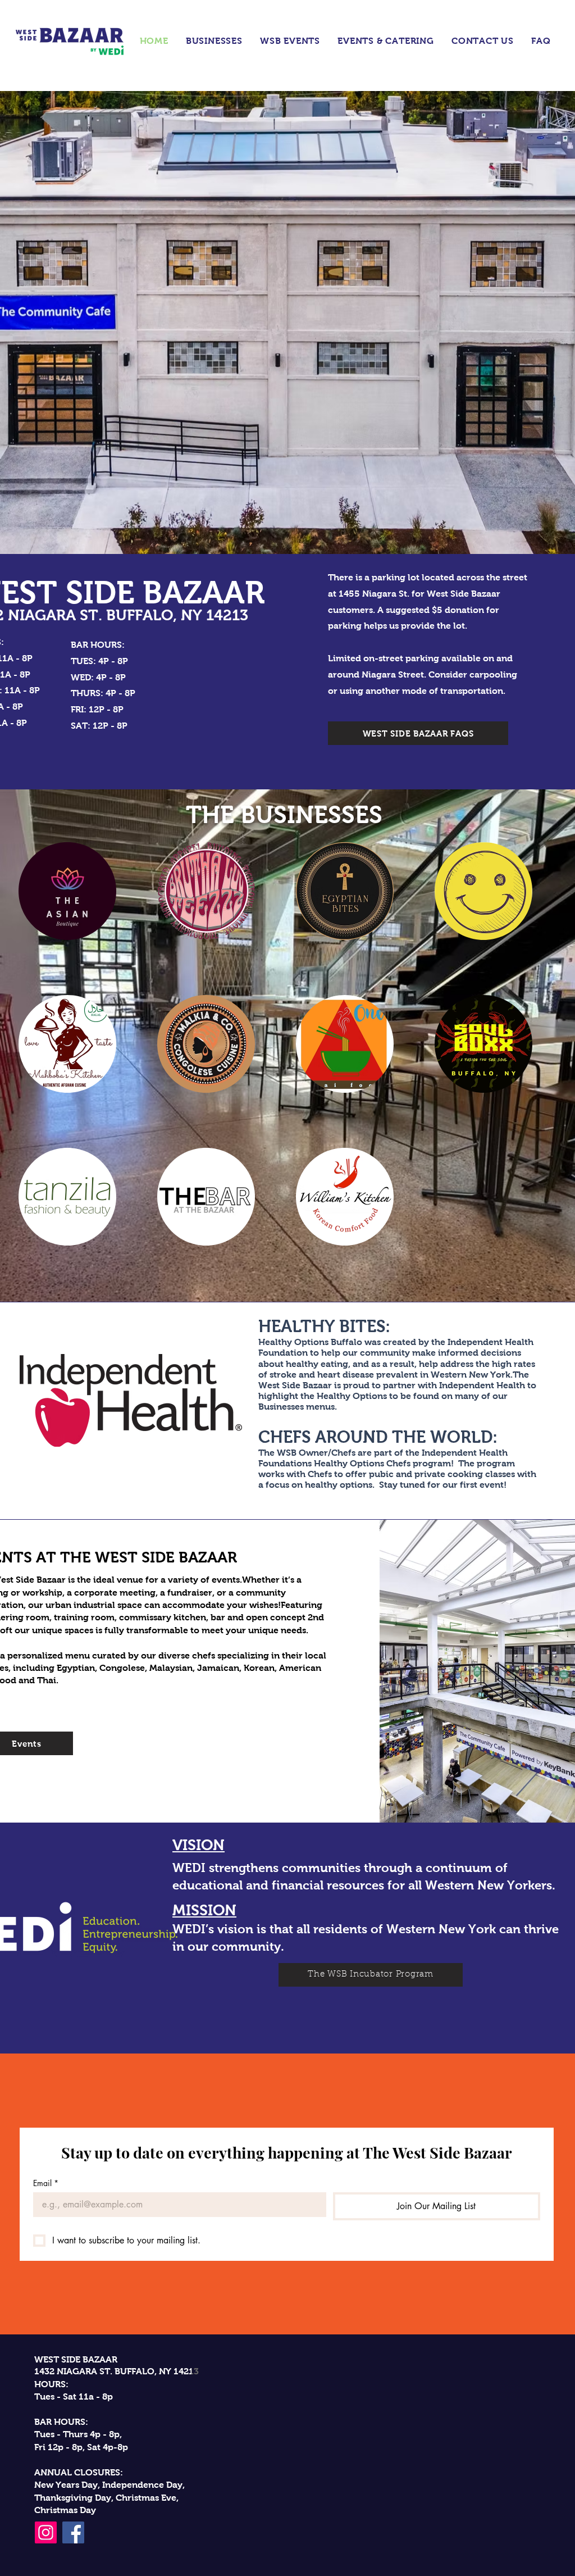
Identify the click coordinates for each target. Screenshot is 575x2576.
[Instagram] (46, 2532)
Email (46, 2183)
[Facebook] (73, 2532)
